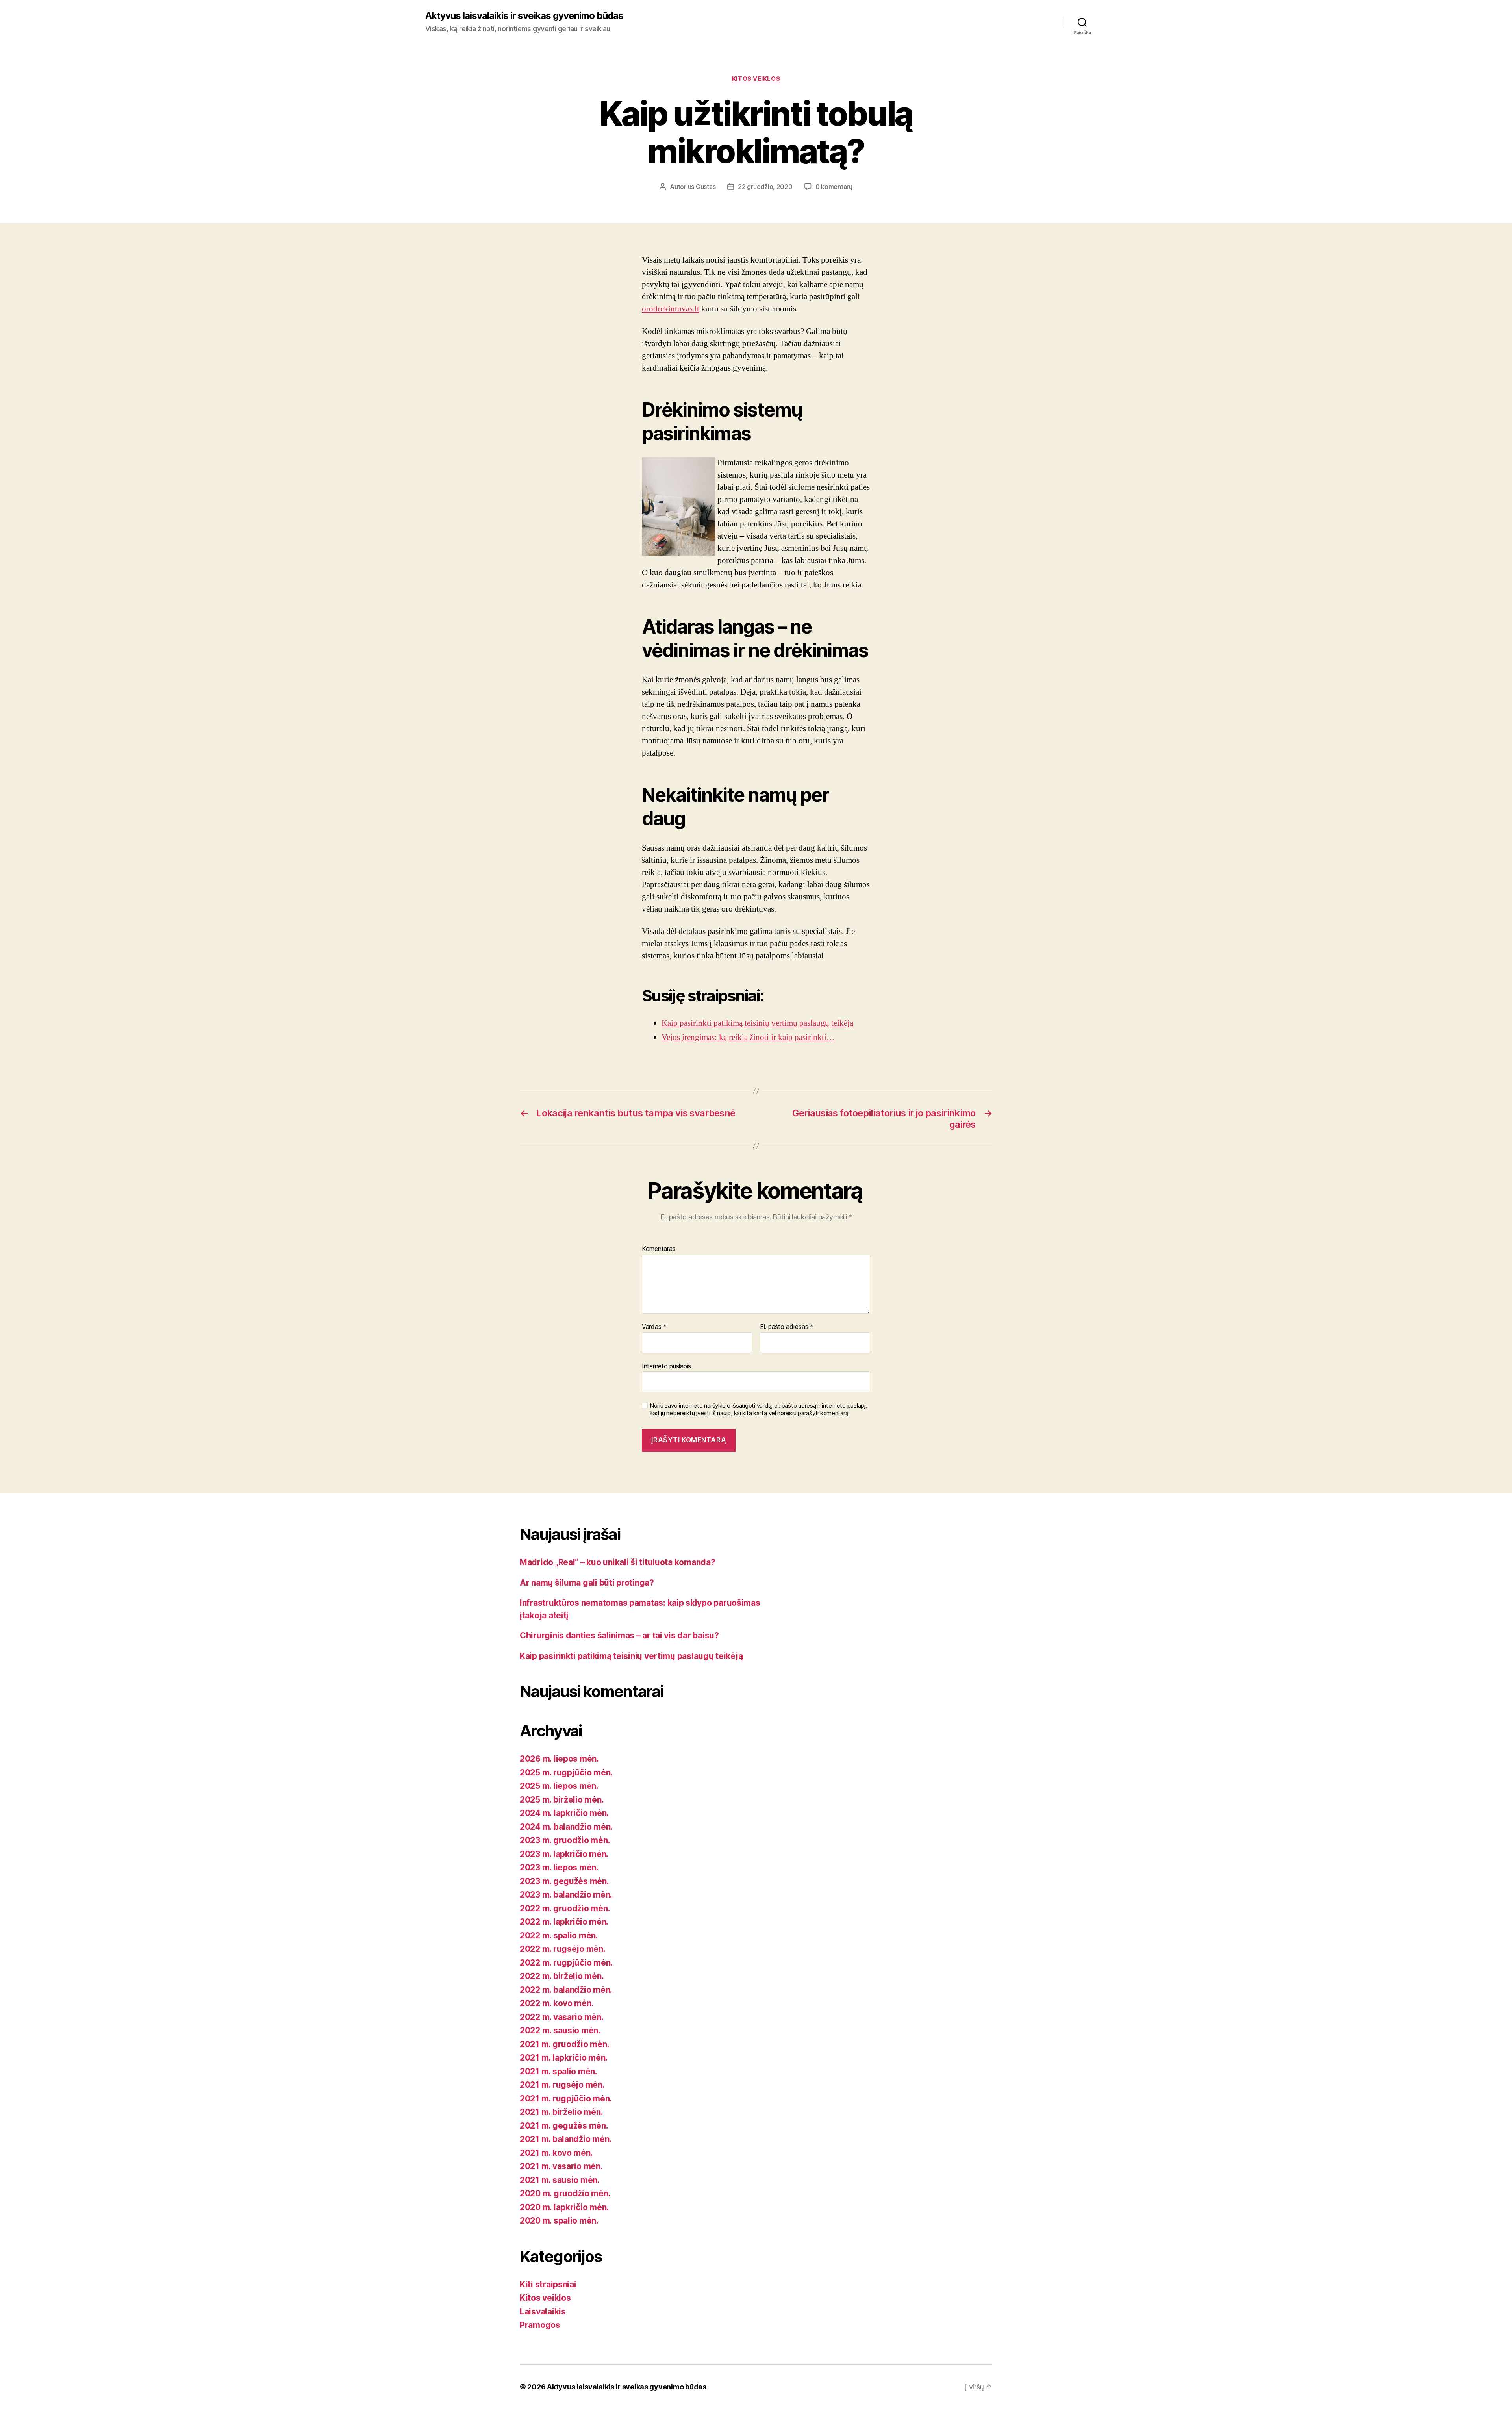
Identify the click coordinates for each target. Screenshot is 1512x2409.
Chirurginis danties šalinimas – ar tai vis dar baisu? (619, 1635)
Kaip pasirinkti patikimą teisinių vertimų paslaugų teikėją (631, 1656)
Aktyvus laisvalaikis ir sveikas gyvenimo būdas (524, 16)
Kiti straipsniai (548, 2284)
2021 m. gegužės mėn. (564, 2126)
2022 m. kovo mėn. (557, 2003)
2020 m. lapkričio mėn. (564, 2207)
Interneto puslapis (666, 1366)
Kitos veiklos (756, 79)
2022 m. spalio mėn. (559, 1936)
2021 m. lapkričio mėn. (564, 2058)
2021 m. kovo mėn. (556, 2153)
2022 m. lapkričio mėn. (564, 1922)
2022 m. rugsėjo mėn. (563, 1949)
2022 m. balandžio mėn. (566, 1990)
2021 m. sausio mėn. (560, 2180)
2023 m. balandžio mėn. (566, 1895)
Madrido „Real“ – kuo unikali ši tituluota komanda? (618, 1562)
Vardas (654, 1327)
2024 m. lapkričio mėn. (564, 1813)
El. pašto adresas (787, 1327)
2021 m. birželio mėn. (561, 2112)
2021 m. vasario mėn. (561, 2166)
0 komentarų (834, 187)
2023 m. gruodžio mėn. (565, 1840)
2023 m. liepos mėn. (559, 1867)
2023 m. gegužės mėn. (564, 1881)
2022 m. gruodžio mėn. (565, 1908)
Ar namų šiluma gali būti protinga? (587, 1583)
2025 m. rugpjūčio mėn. (566, 1772)
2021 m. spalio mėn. (559, 2071)
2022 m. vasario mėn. (562, 2017)
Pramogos (540, 2325)
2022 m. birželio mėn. (562, 1976)
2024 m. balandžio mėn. (566, 1827)
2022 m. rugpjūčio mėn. (566, 1963)
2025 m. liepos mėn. (559, 1786)
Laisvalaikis (543, 2312)
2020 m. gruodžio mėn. (565, 2193)
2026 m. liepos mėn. (559, 1759)
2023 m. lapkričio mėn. (564, 1854)
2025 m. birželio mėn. (562, 1800)
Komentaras (659, 1249)
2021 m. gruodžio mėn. (564, 2044)
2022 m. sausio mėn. (560, 2030)
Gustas (706, 187)
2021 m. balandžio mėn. (566, 2139)
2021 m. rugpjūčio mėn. (566, 2099)
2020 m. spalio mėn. (559, 2221)
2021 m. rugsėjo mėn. (562, 2085)
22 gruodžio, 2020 (765, 187)
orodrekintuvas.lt (671, 309)
